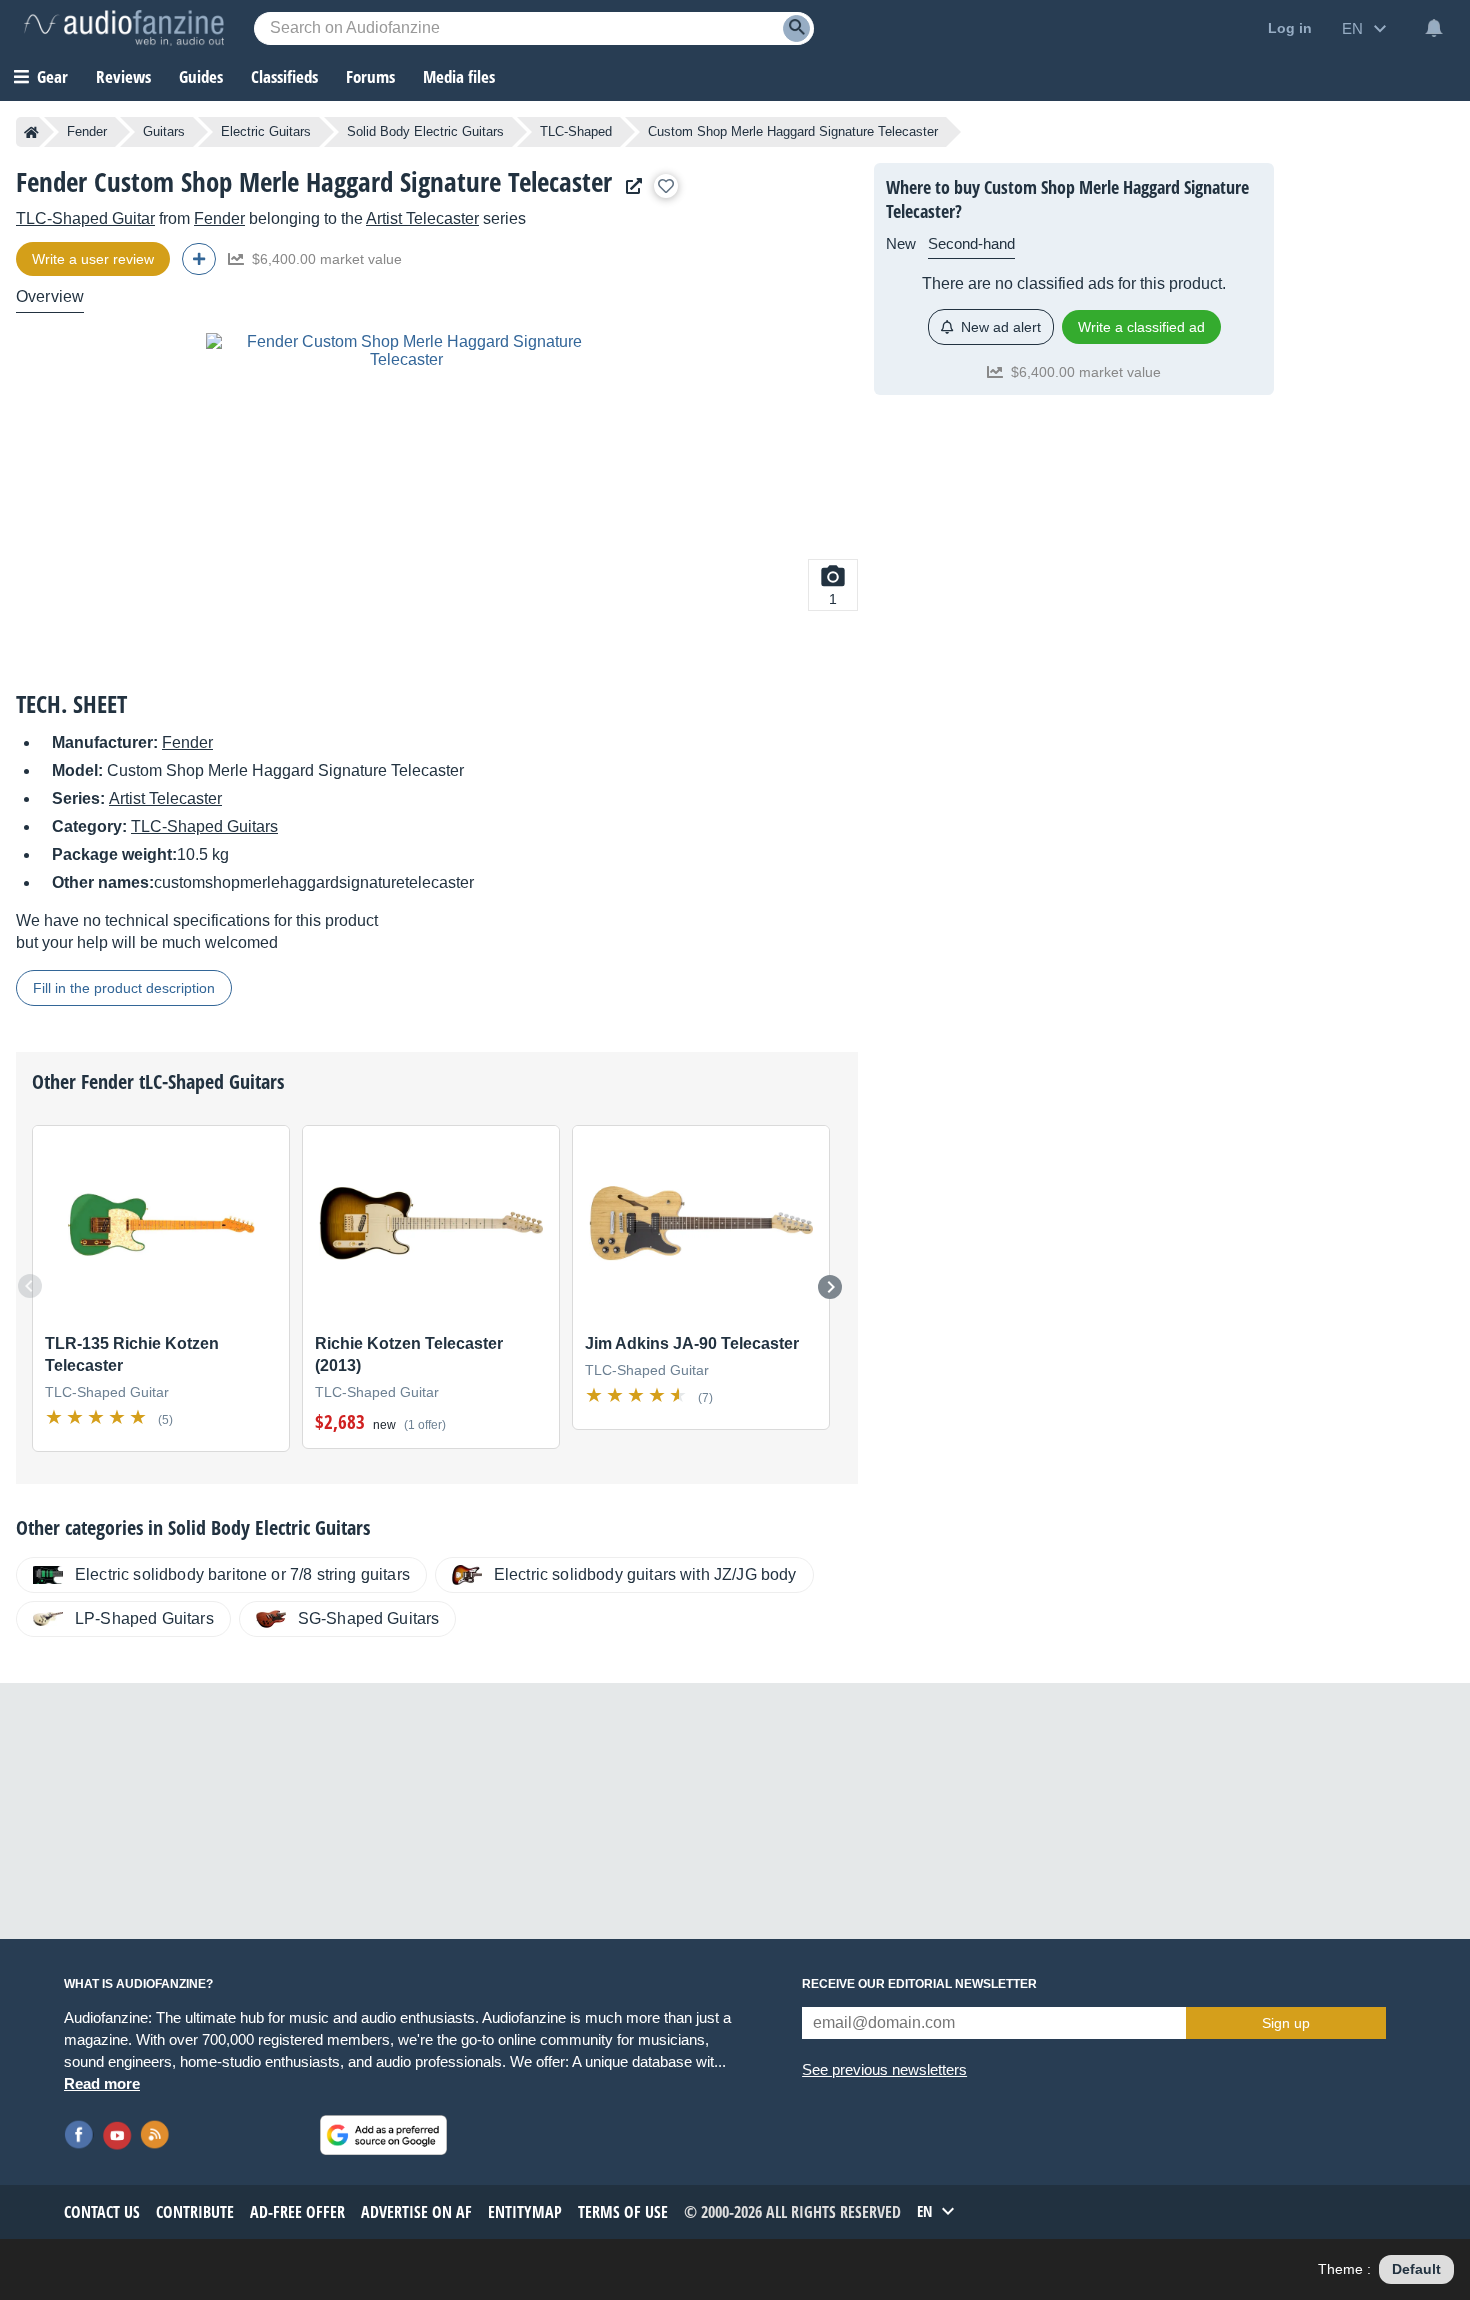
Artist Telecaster (422, 218)
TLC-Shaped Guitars (204, 826)
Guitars (164, 131)
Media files (459, 76)
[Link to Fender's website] (629, 186)
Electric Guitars (266, 131)
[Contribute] (199, 259)
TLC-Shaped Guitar (85, 218)
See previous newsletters (884, 2069)
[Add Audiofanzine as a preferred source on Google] (383, 2135)
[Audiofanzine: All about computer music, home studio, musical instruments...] (124, 28)
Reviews (123, 76)
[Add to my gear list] (666, 186)
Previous (30, 1286)
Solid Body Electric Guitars (425, 131)
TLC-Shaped (576, 131)
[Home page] (31, 132)
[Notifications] (1434, 28)
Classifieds (284, 76)
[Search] (796, 28)
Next (830, 1287)
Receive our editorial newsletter (919, 1984)
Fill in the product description (124, 988)
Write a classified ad (1141, 327)
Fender (87, 131)
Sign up (1286, 2023)
